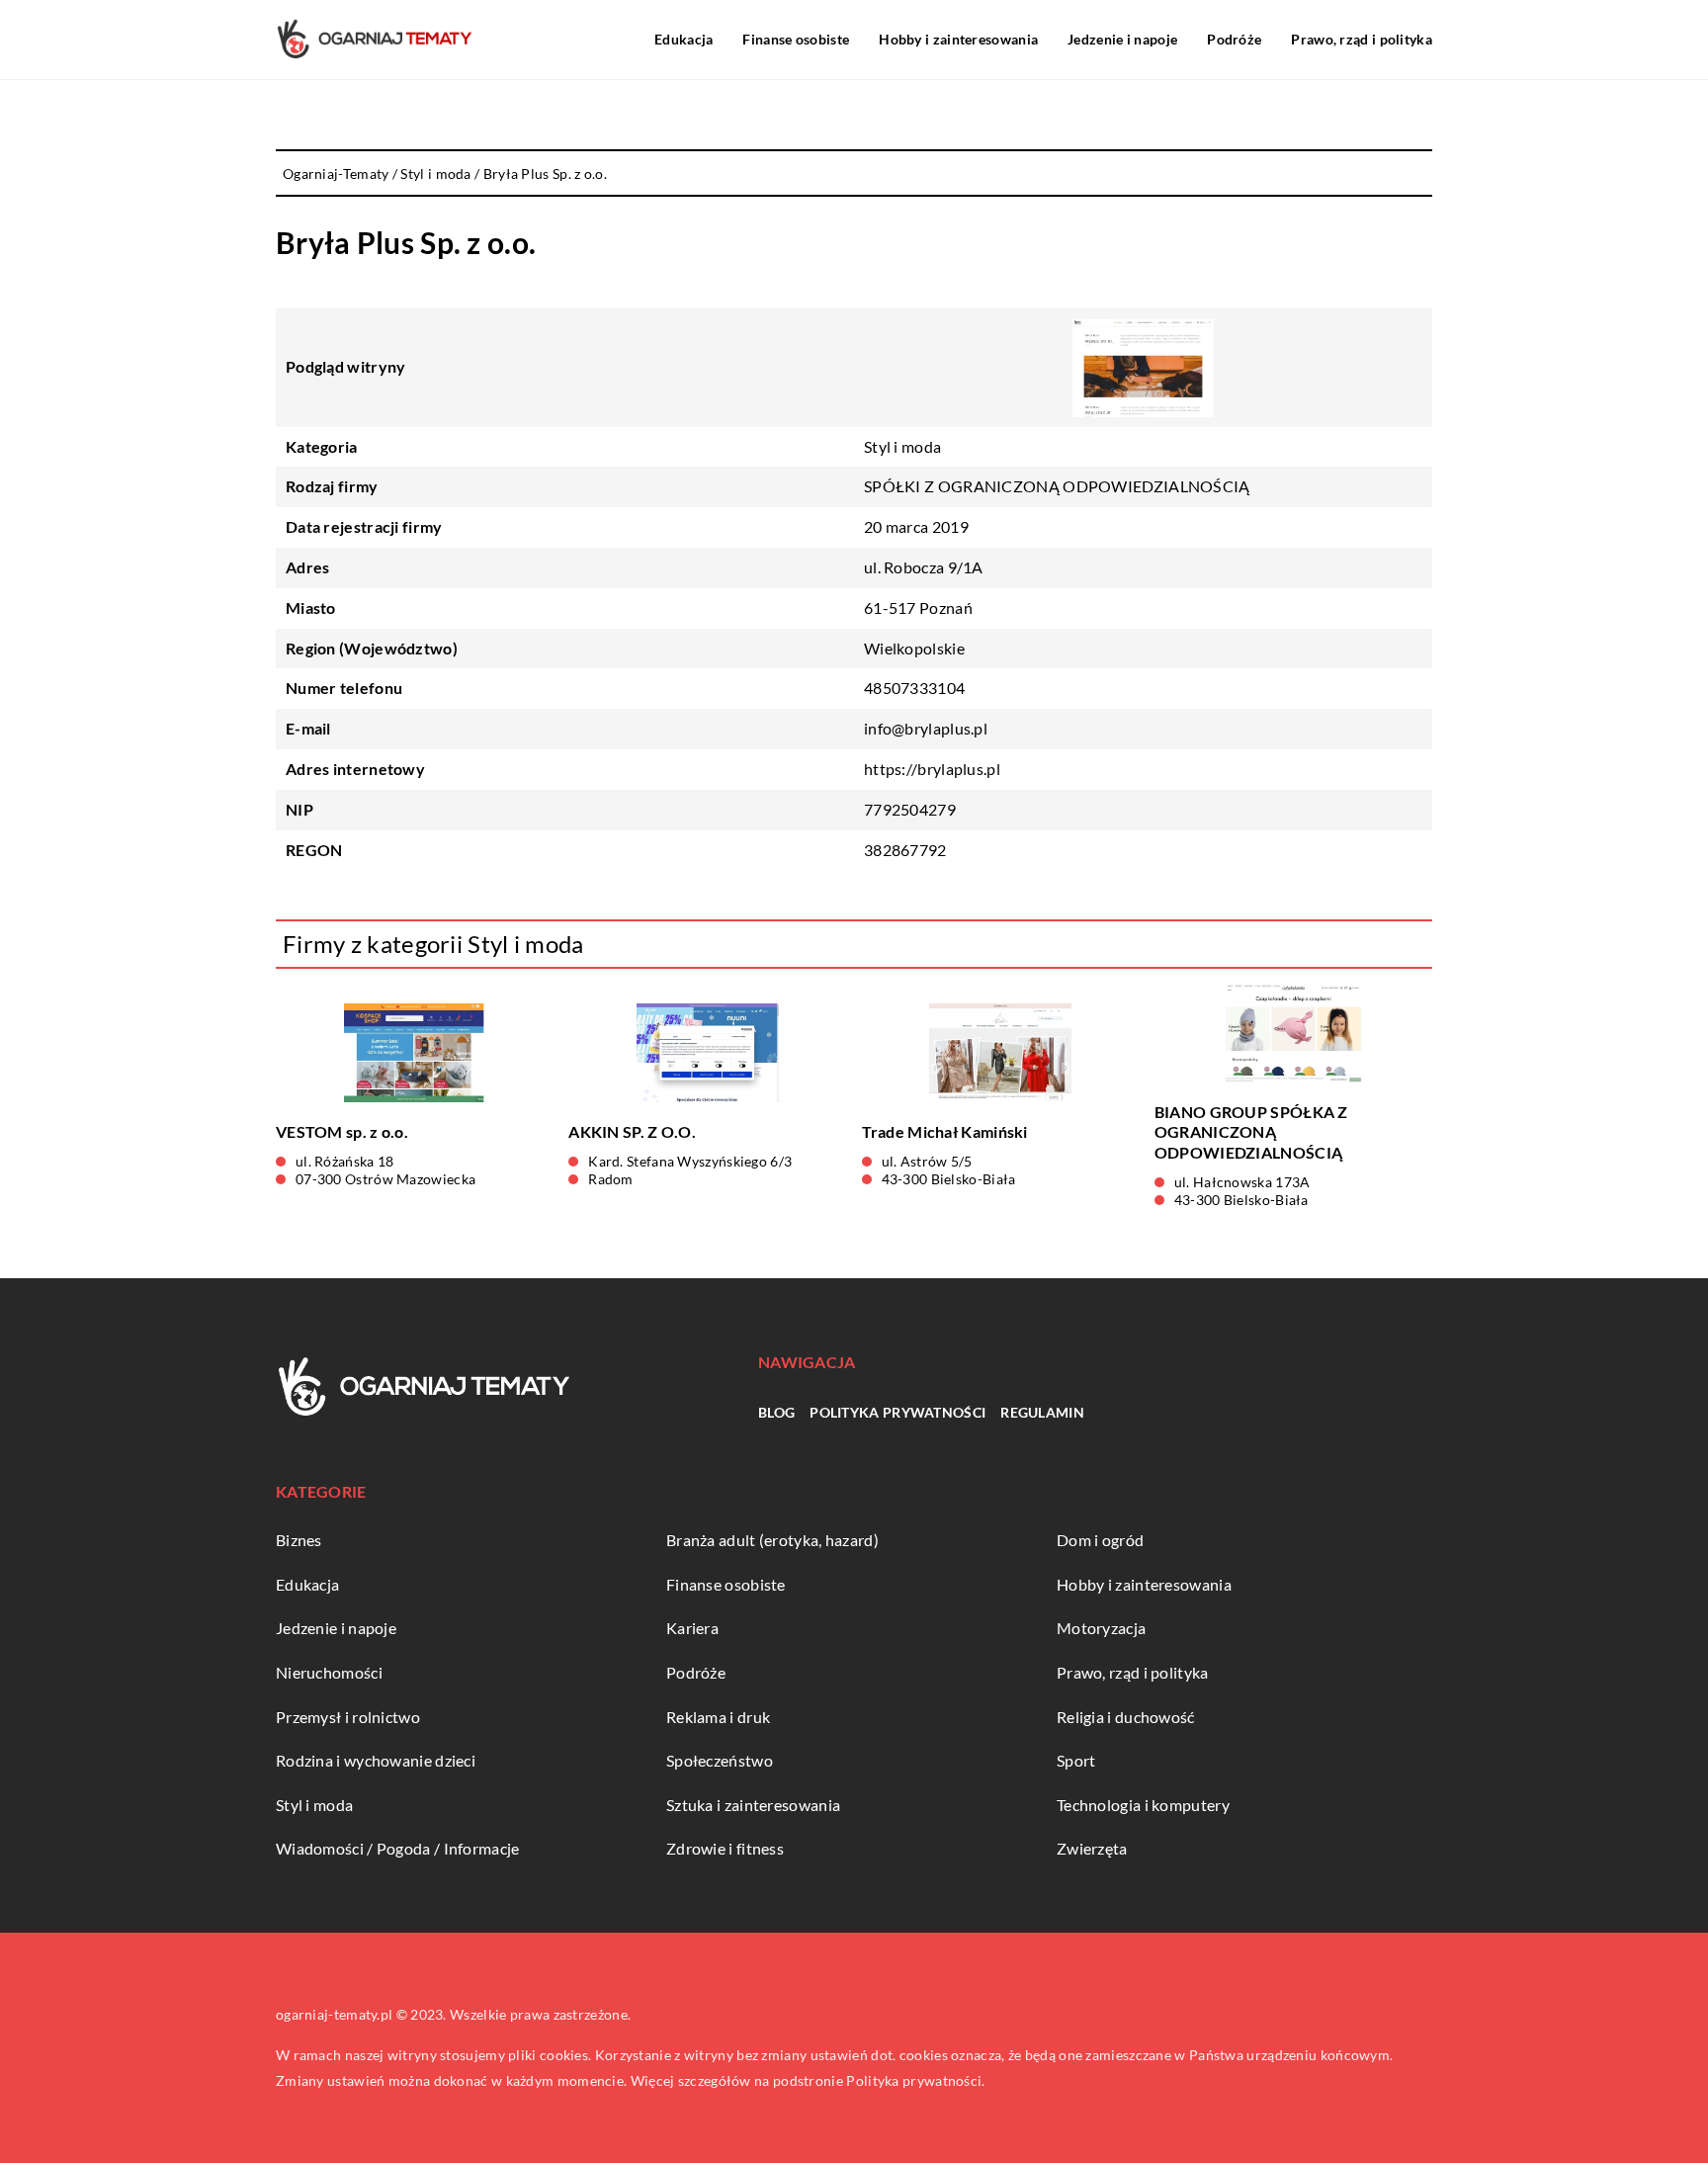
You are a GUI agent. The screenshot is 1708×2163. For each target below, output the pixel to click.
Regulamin (1042, 1412)
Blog (776, 1412)
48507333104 (914, 688)
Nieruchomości (329, 1672)
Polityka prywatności (897, 1412)
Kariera (692, 1628)
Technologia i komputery (1143, 1805)
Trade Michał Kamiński (945, 1131)
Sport (1076, 1760)
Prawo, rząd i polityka (1362, 39)
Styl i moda (902, 446)
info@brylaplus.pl (926, 728)
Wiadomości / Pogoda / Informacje (398, 1848)
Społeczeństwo (720, 1760)
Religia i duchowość (1126, 1717)
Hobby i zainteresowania (958, 39)
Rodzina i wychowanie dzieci (376, 1760)
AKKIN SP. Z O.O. (632, 1131)
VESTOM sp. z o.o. (342, 1131)
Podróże (1234, 39)
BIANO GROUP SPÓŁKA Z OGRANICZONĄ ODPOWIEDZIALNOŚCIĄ (1251, 1132)
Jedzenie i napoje (1122, 39)
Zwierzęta (1092, 1848)
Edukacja (683, 39)
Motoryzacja (1101, 1628)
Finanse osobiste (796, 39)
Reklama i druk (718, 1717)
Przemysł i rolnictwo (348, 1717)
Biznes (299, 1540)
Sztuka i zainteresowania (753, 1805)
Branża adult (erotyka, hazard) (772, 1540)
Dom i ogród (1100, 1540)
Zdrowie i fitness (725, 1848)
